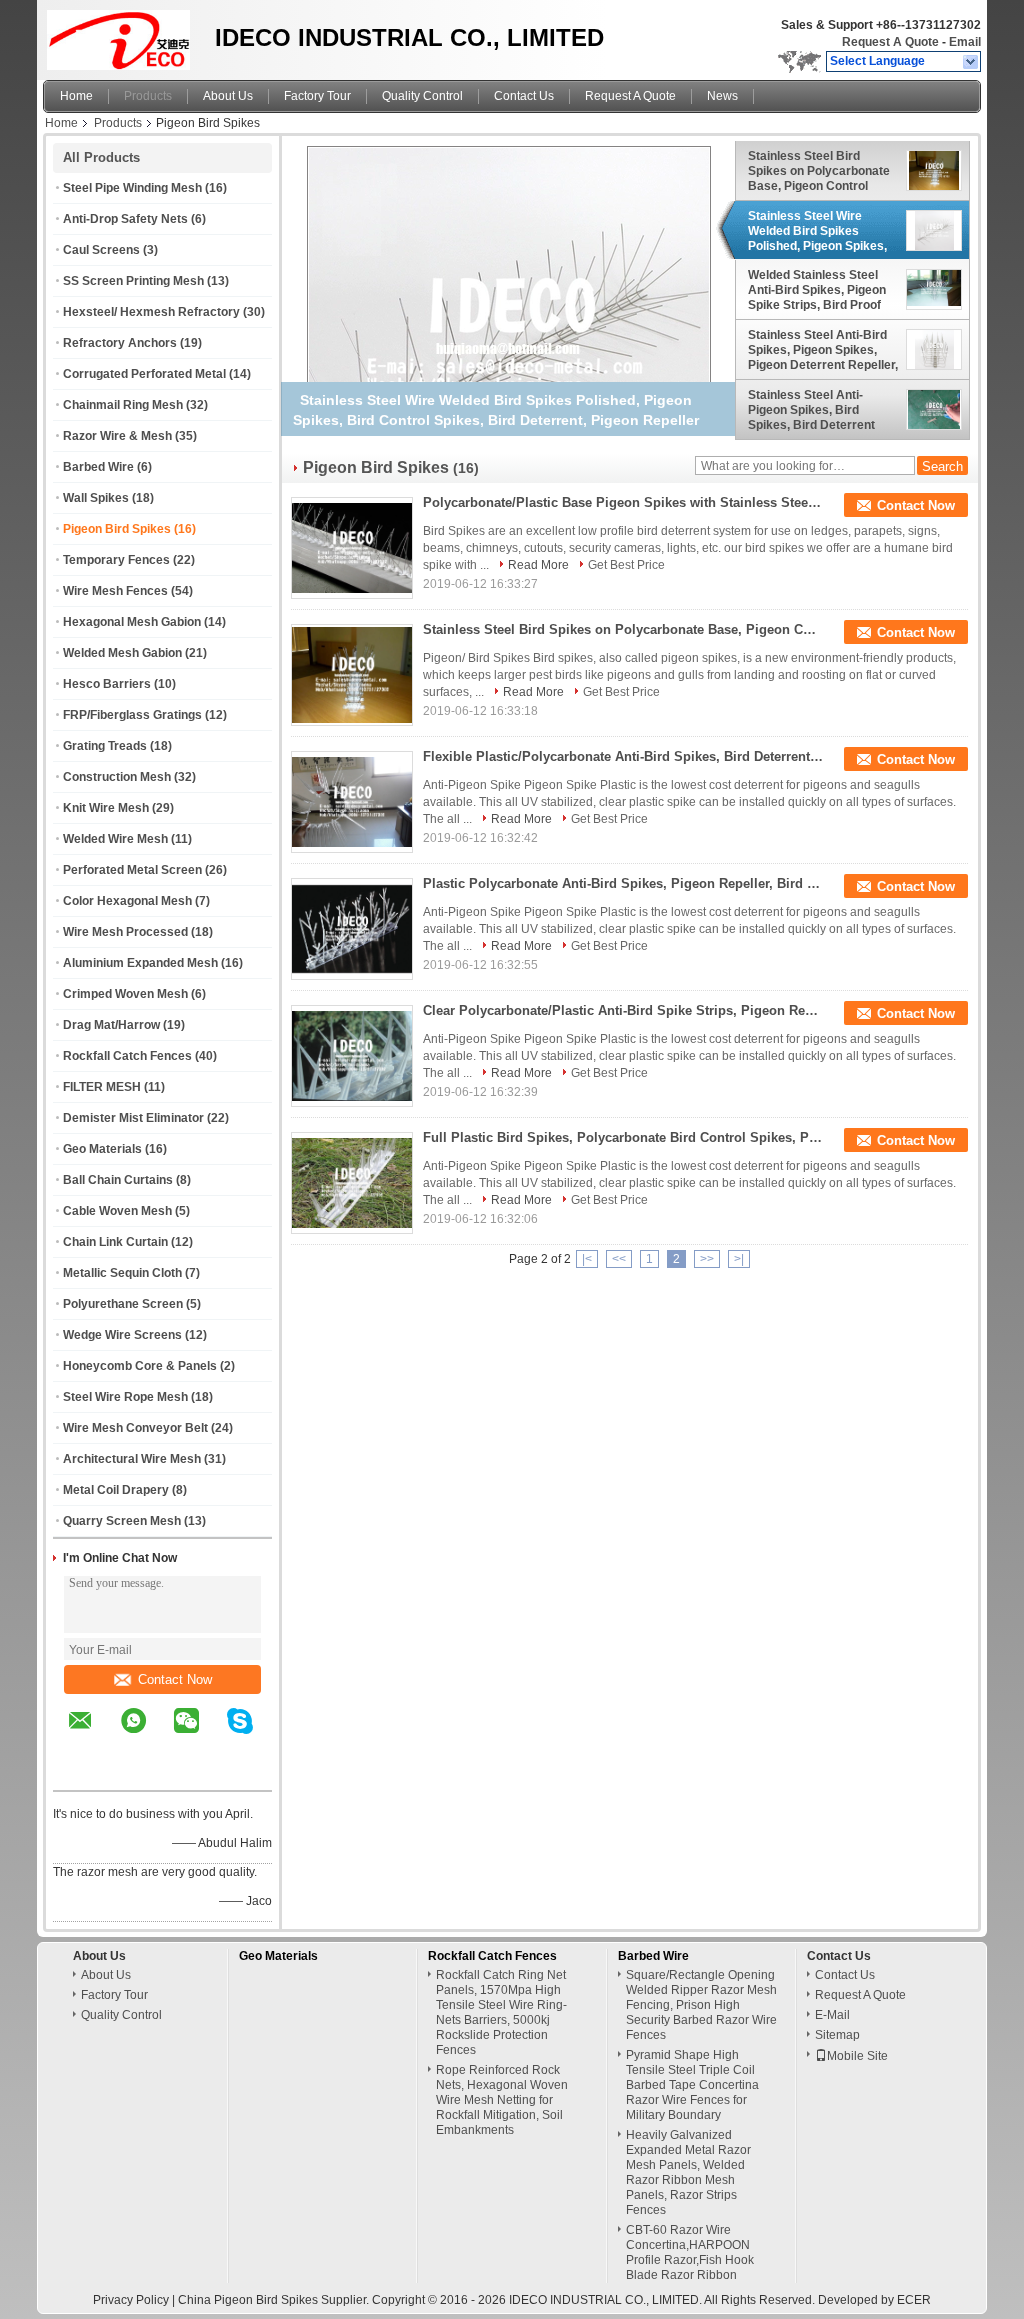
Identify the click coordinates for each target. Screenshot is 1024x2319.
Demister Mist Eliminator (133, 1118)
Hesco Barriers (107, 684)
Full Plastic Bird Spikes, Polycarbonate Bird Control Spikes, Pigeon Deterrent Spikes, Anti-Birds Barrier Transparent (623, 1137)
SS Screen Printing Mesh (133, 281)
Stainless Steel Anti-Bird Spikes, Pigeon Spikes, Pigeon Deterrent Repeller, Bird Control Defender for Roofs (823, 350)
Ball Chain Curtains (118, 1180)
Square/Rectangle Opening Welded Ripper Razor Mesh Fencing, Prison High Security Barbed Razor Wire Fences (701, 2005)
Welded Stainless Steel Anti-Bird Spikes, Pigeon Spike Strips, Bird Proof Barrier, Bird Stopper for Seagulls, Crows (817, 290)
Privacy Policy (131, 2300)
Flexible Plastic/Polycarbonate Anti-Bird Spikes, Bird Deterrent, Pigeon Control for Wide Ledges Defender (623, 756)
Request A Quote (890, 42)
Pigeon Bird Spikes (117, 529)
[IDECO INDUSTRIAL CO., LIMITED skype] (252, 1735)
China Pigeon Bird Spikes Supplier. (275, 2300)
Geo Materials (102, 1149)
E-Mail (832, 2015)
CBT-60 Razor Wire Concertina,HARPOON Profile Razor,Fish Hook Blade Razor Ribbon (690, 2252)
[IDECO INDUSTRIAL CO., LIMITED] (971, 62)
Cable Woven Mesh (117, 1211)
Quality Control (422, 96)
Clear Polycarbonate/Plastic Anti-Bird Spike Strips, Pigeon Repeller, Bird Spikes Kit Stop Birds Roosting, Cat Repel (623, 1010)
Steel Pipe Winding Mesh (132, 188)
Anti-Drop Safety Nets (125, 219)
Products (148, 96)
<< (619, 1259)
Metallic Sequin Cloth (122, 1273)
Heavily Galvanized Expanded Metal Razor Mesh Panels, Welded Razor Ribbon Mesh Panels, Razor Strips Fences (688, 2172)
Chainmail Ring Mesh (123, 405)
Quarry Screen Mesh (122, 1521)
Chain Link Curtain (115, 1242)
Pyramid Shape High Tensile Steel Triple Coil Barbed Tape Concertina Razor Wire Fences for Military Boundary (692, 2085)
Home (76, 96)
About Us (228, 96)
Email (965, 42)
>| (739, 1259)
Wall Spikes (96, 498)
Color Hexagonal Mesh (127, 901)
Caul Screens (101, 250)
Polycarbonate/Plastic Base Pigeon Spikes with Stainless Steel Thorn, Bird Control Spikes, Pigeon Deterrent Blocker (623, 502)
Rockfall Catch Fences (127, 1056)
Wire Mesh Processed (125, 932)
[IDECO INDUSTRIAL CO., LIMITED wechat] (199, 1735)
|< (587, 1259)
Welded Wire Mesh (115, 839)
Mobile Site (857, 2056)
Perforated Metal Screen (132, 870)
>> (707, 1259)
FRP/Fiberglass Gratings (132, 715)
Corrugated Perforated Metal (144, 374)
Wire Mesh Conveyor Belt (135, 1428)
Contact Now (175, 1679)
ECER (914, 2300)
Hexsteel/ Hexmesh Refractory (151, 312)
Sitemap (837, 2035)
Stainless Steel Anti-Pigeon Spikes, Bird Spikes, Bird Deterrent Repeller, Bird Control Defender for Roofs (811, 410)
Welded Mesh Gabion (122, 653)
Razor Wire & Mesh (117, 436)
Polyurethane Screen (123, 1304)
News (722, 96)
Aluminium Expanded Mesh (140, 963)
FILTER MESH (102, 1087)
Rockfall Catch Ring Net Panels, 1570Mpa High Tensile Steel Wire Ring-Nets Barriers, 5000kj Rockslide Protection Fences (501, 2012)
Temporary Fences (116, 560)
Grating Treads (105, 746)
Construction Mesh (117, 777)
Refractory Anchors (120, 343)
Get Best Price (626, 565)
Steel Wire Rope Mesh (125, 1397)
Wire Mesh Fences (115, 591)
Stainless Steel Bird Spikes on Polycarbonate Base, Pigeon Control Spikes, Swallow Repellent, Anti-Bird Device (819, 171)
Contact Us (524, 96)
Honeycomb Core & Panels (140, 1366)
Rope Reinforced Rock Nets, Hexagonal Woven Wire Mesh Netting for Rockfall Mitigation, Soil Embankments (502, 2100)
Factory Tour (317, 96)
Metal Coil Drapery (116, 1490)
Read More (538, 565)
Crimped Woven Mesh (125, 994)
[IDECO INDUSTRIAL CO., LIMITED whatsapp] (146, 1735)
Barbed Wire (98, 467)
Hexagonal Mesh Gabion (132, 622)
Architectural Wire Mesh (132, 1459)
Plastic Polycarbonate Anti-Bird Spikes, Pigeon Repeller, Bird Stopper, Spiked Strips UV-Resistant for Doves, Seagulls (623, 883)
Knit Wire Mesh (106, 808)
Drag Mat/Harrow (111, 1025)
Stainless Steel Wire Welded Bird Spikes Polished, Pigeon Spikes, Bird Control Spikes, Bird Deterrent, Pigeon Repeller (818, 231)
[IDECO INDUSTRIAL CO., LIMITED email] (93, 1735)
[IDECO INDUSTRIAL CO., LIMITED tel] (80, 1773)
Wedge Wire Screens (122, 1335)
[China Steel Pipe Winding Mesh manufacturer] (123, 35)
